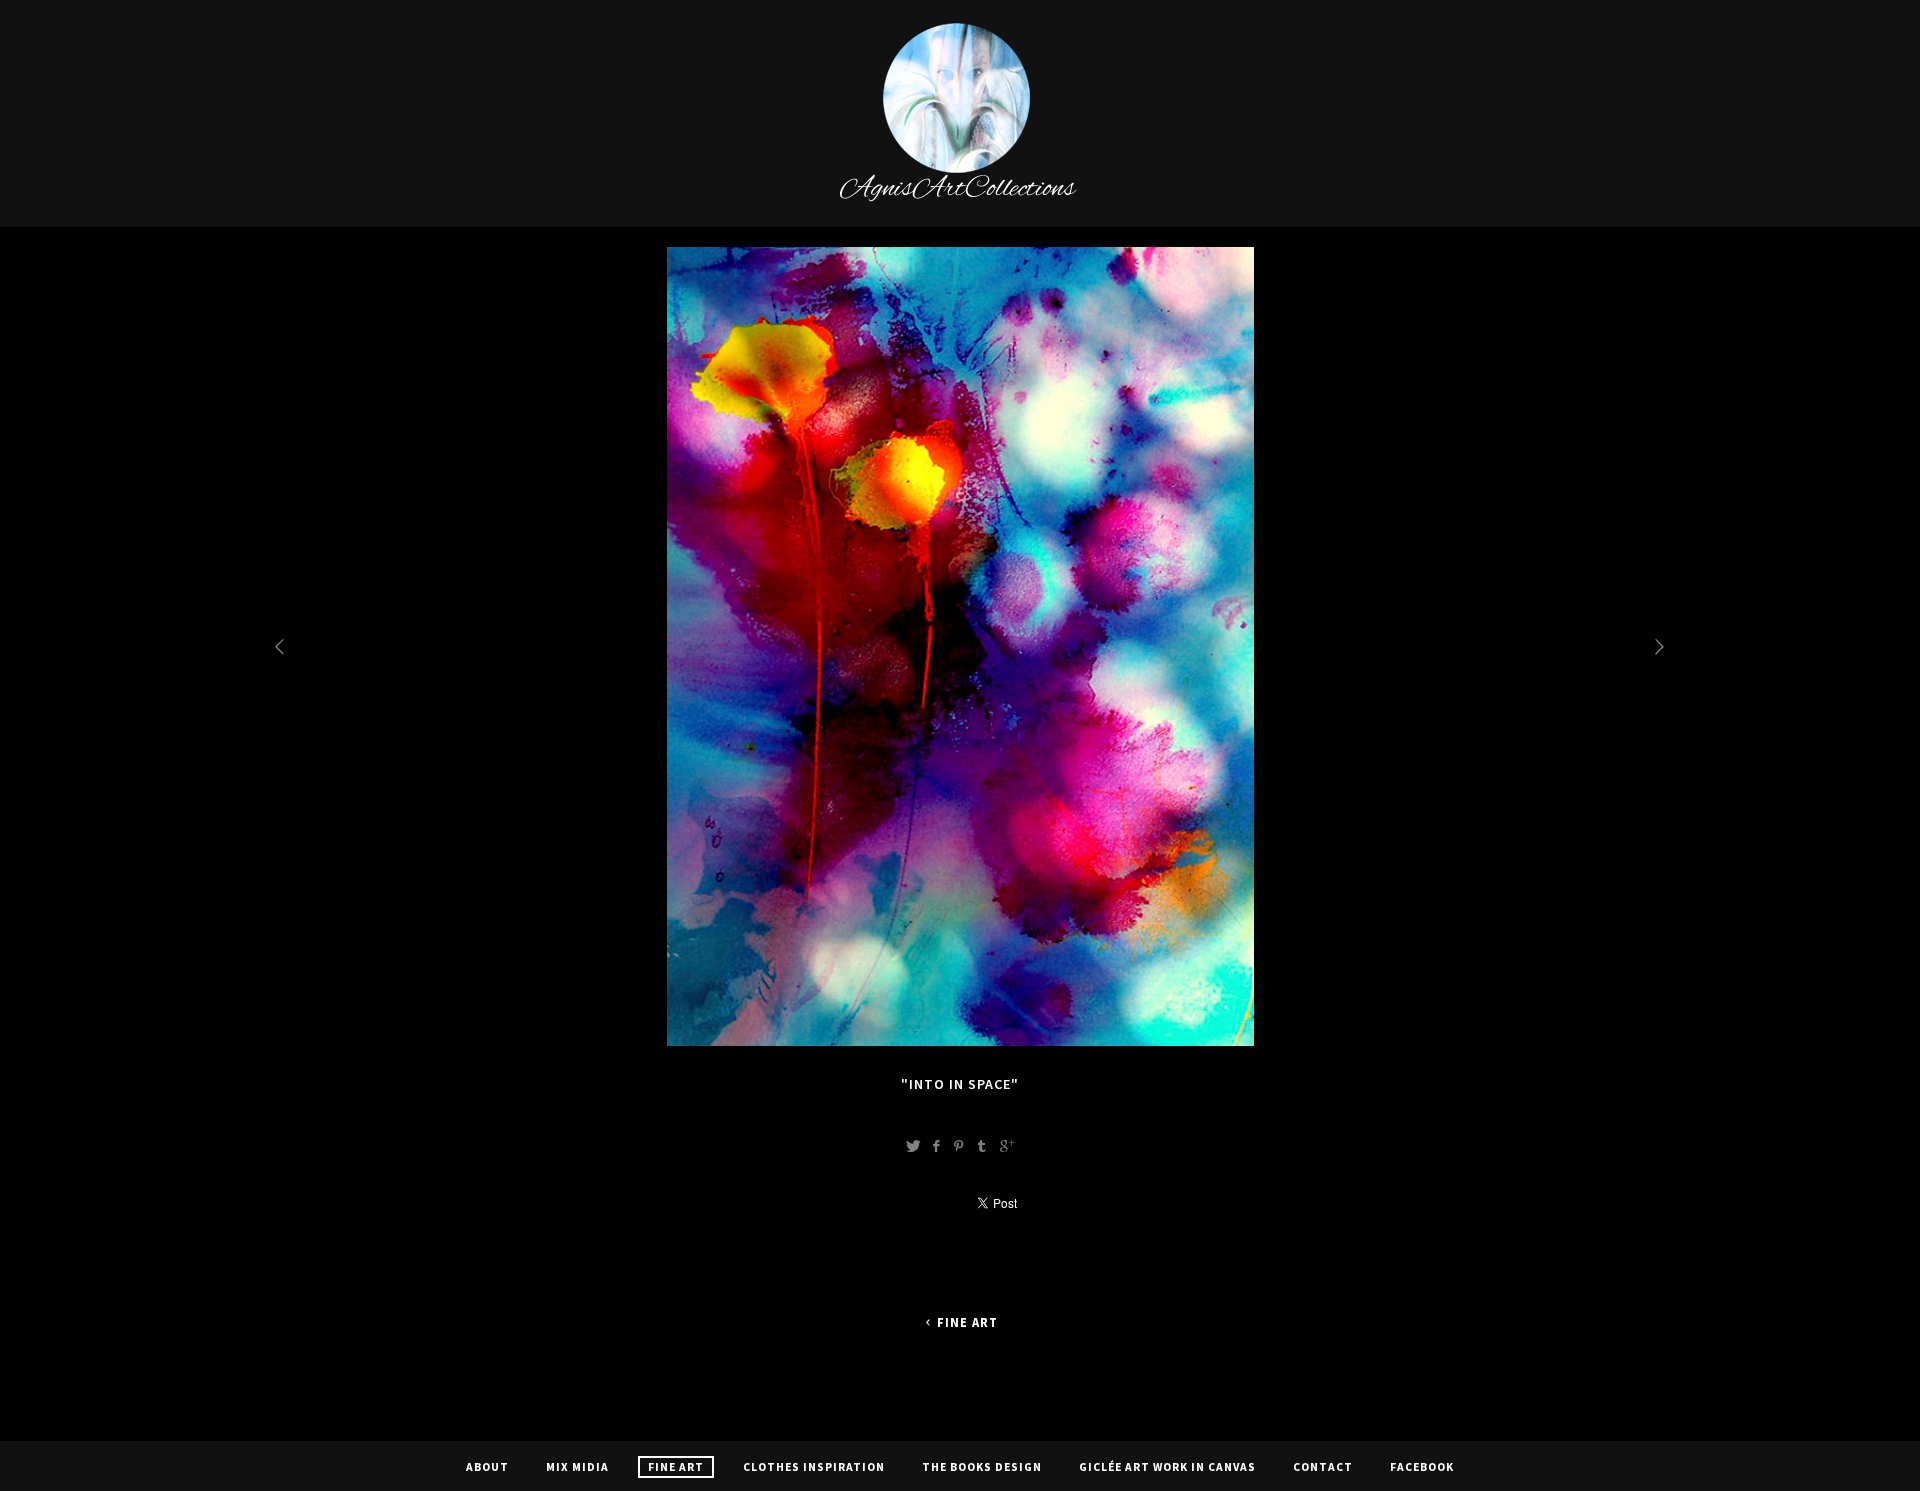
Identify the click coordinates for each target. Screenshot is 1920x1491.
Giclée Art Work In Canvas (1167, 1467)
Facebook (1422, 1467)
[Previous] (281, 646)
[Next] (1661, 646)
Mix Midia (577, 1467)
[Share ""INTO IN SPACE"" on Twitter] (913, 1145)
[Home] (960, 199)
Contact (1323, 1467)
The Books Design (982, 1467)
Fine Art (967, 1322)
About (487, 1467)
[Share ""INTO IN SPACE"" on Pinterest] (959, 1145)
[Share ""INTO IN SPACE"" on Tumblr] (982, 1145)
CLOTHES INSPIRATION (814, 1467)
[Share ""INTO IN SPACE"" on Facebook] (936, 1145)
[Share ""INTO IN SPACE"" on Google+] (1007, 1145)
